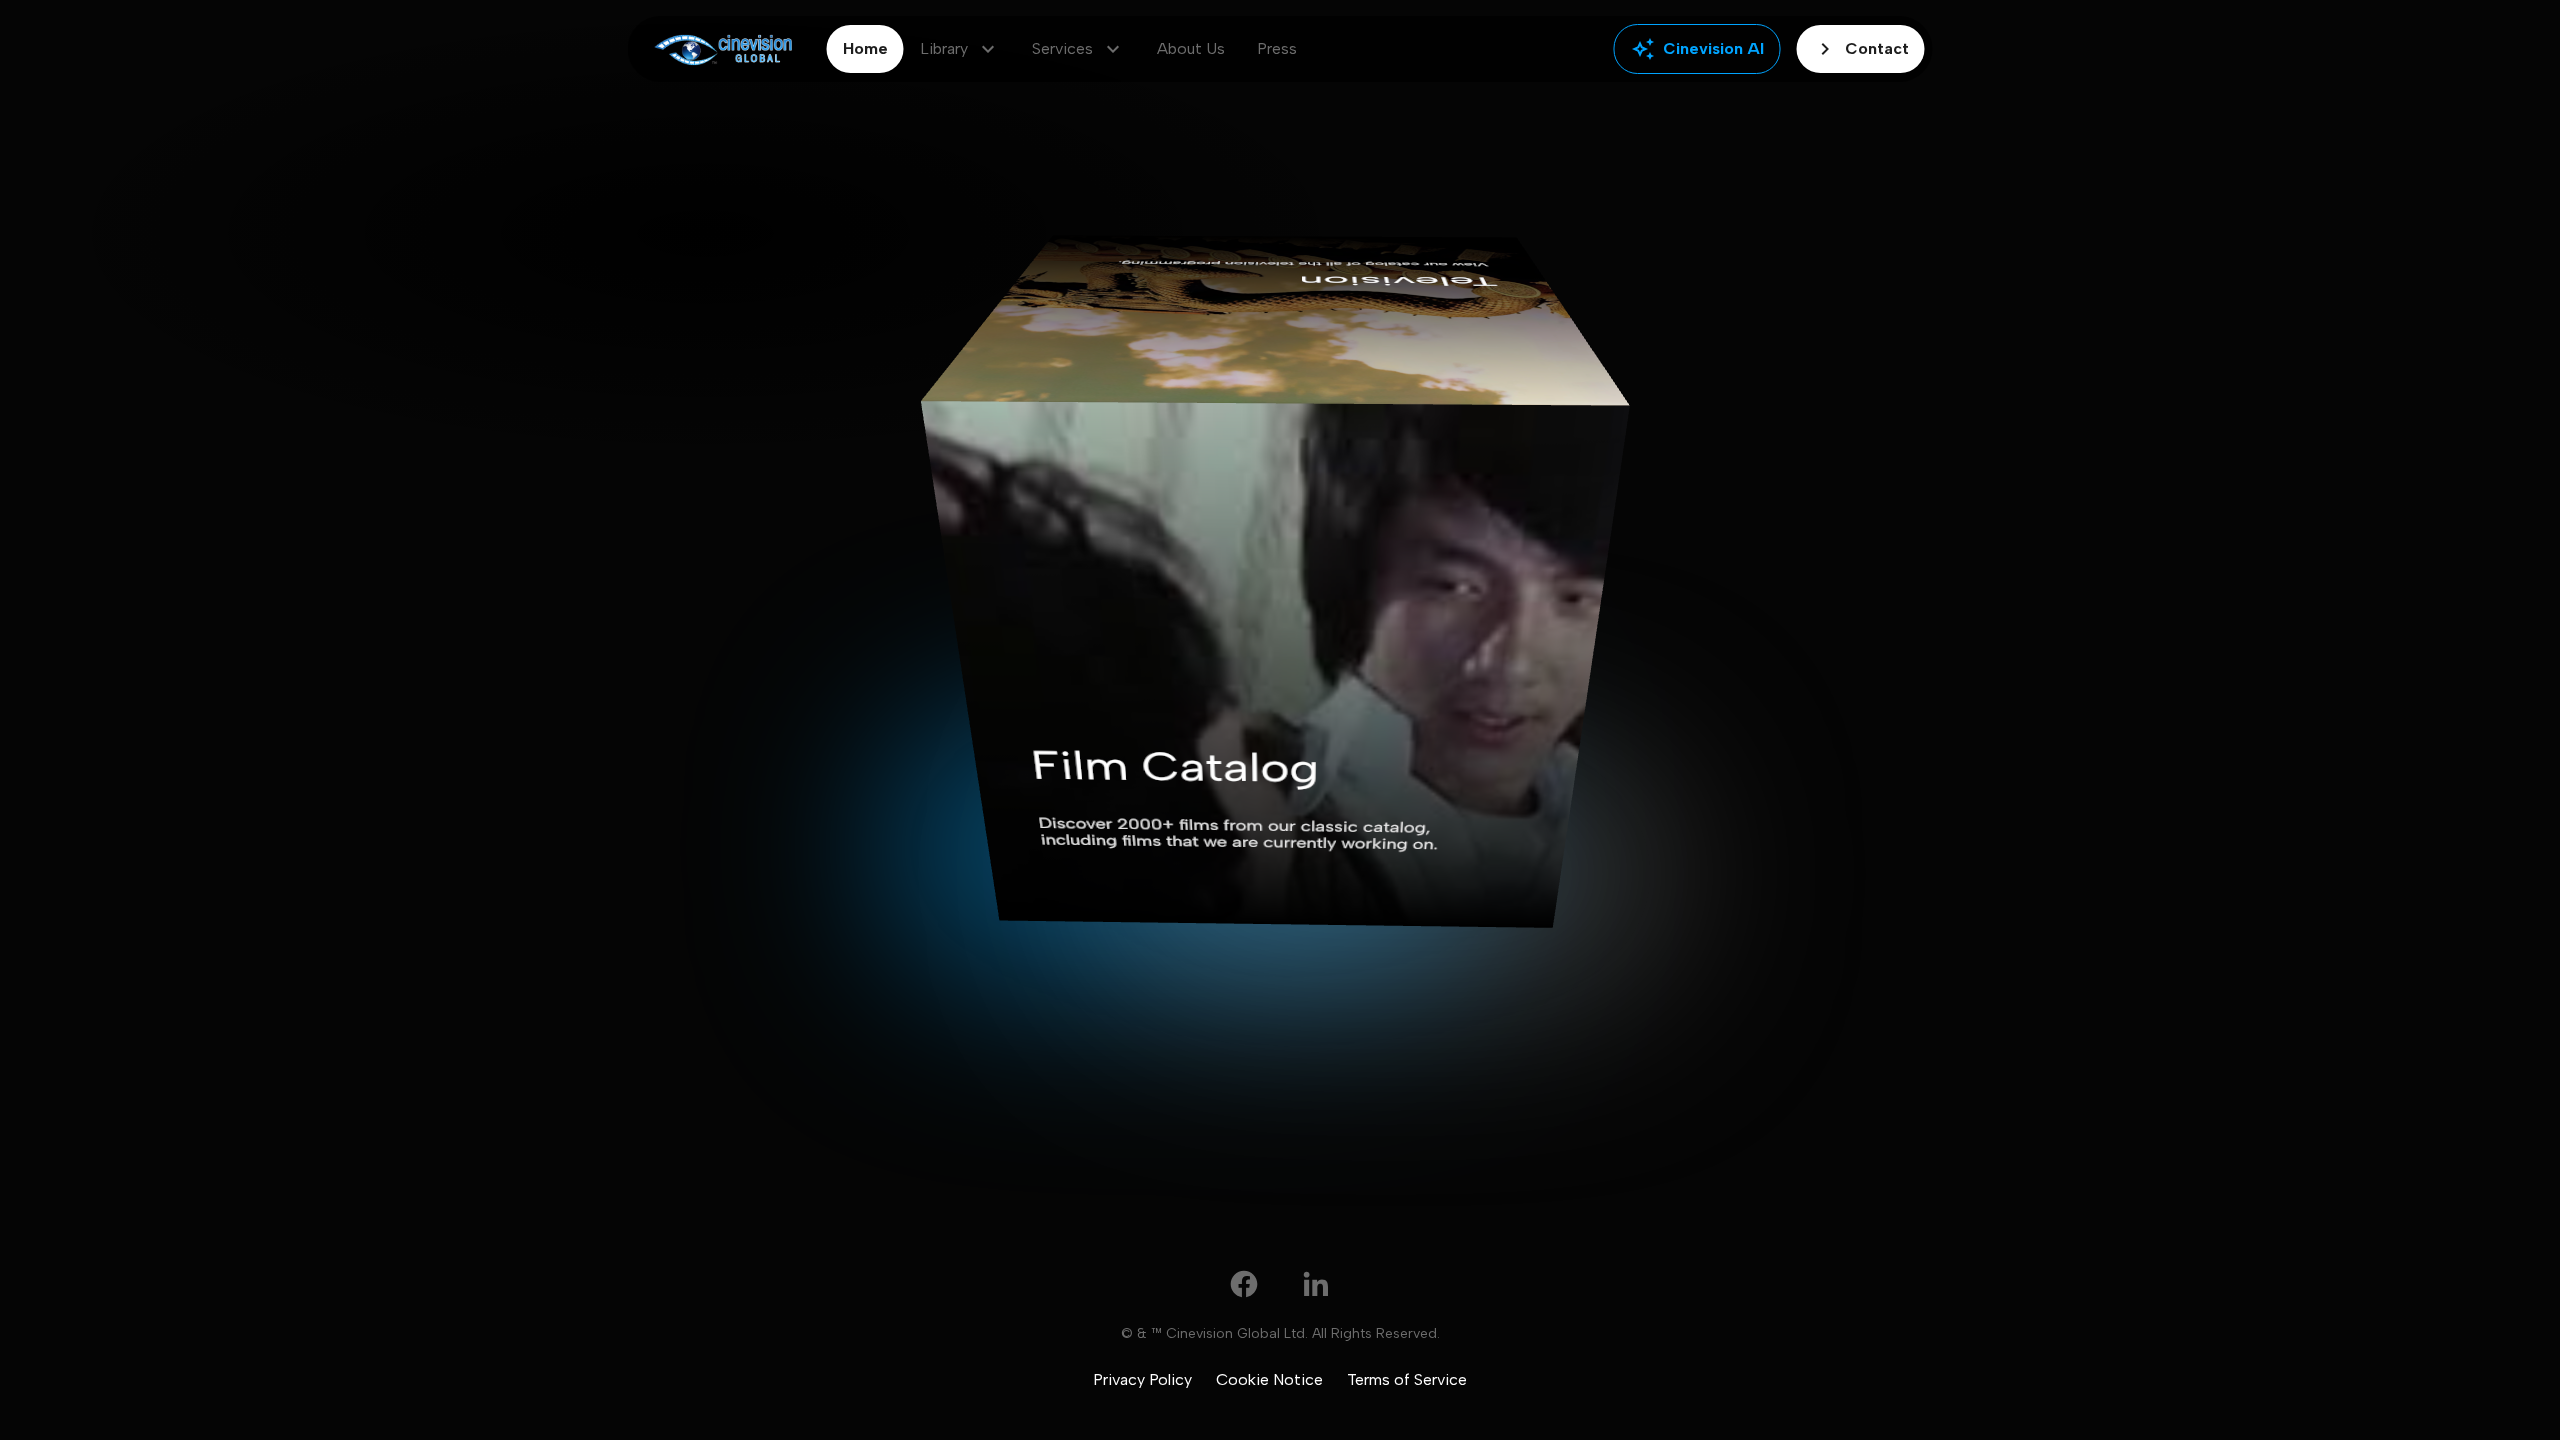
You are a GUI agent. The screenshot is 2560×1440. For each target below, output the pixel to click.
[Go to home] (723, 49)
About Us (1191, 48)
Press (1277, 48)
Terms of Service (1407, 1379)
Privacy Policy (1142, 1379)
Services (1078, 49)
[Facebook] (1244, 1284)
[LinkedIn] (1316, 1284)
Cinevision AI (1697, 49)
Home (865, 48)
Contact (1861, 49)
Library (960, 49)
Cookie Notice (1269, 1379)
